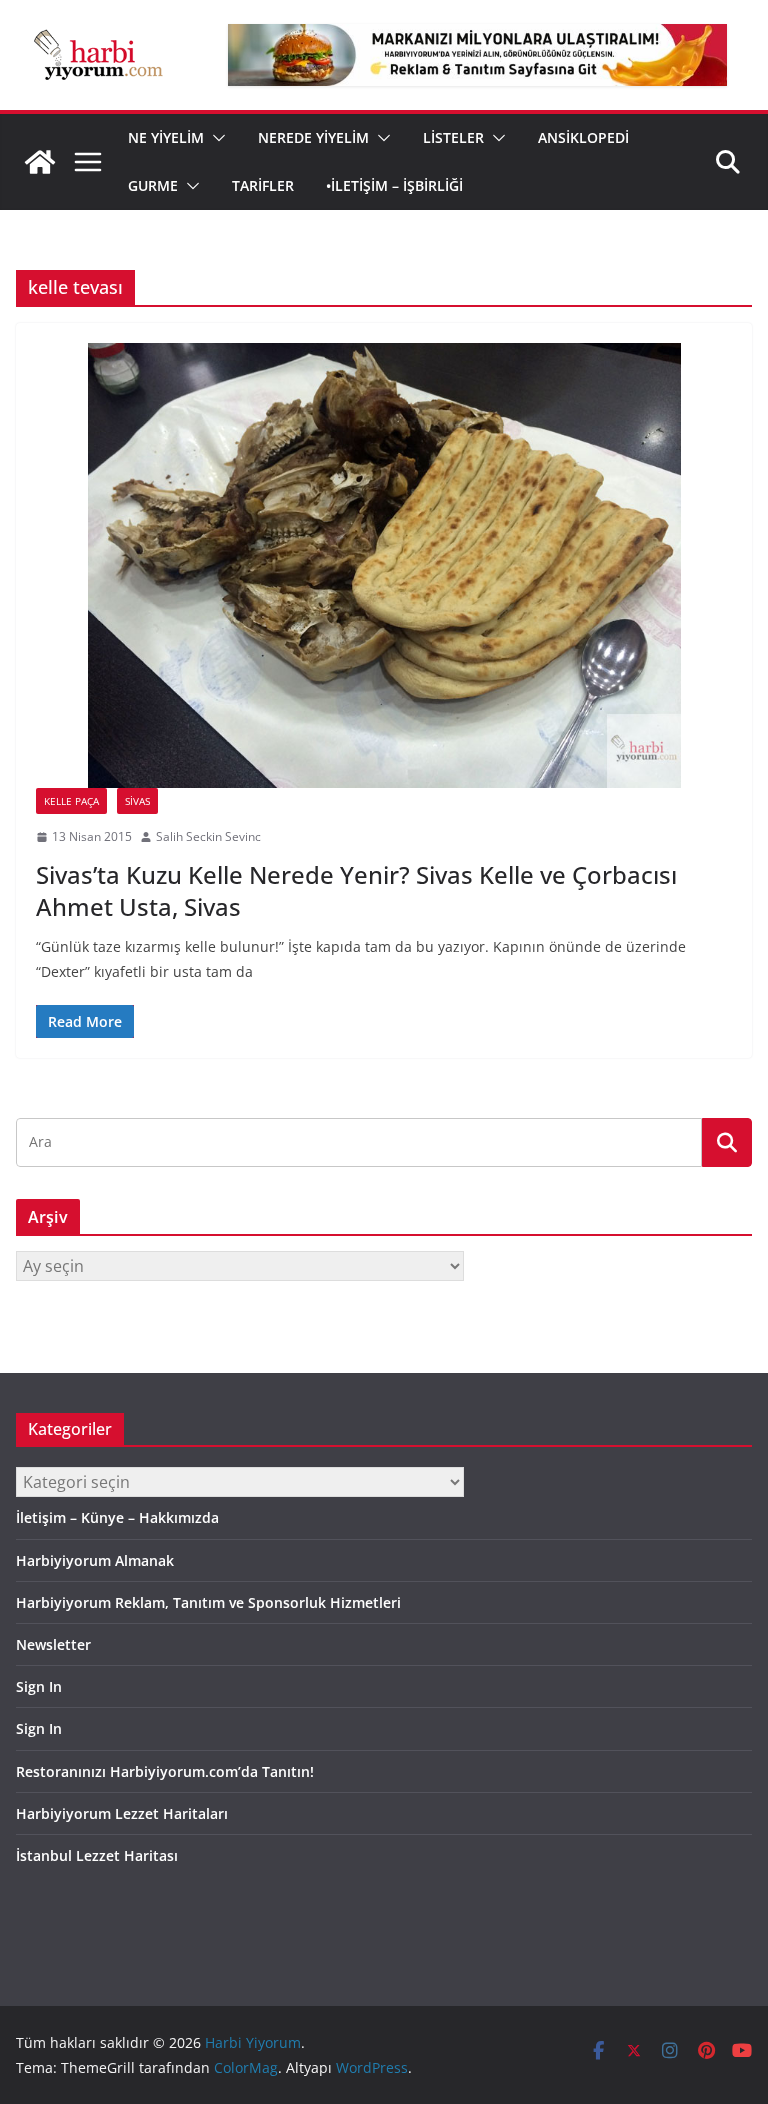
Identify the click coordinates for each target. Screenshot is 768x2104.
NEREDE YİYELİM (313, 137)
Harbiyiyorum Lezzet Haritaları (122, 1813)
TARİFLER (263, 185)
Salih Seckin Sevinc (208, 836)
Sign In (39, 1686)
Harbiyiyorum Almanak (95, 1560)
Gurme (153, 185)
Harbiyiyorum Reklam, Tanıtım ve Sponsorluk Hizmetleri (208, 1602)
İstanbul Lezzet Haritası (97, 1855)
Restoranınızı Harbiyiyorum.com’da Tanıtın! (165, 1771)
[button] (215, 138)
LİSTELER (453, 137)
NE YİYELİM (166, 137)
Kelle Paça (71, 801)
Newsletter (53, 1644)
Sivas (137, 801)
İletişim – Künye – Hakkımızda (117, 1517)
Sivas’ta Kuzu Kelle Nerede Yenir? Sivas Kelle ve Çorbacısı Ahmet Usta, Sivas (356, 890)
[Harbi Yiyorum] (40, 162)
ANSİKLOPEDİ (583, 137)
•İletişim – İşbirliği (394, 185)
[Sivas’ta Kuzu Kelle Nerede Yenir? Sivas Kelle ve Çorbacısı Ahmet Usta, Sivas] (384, 565)
